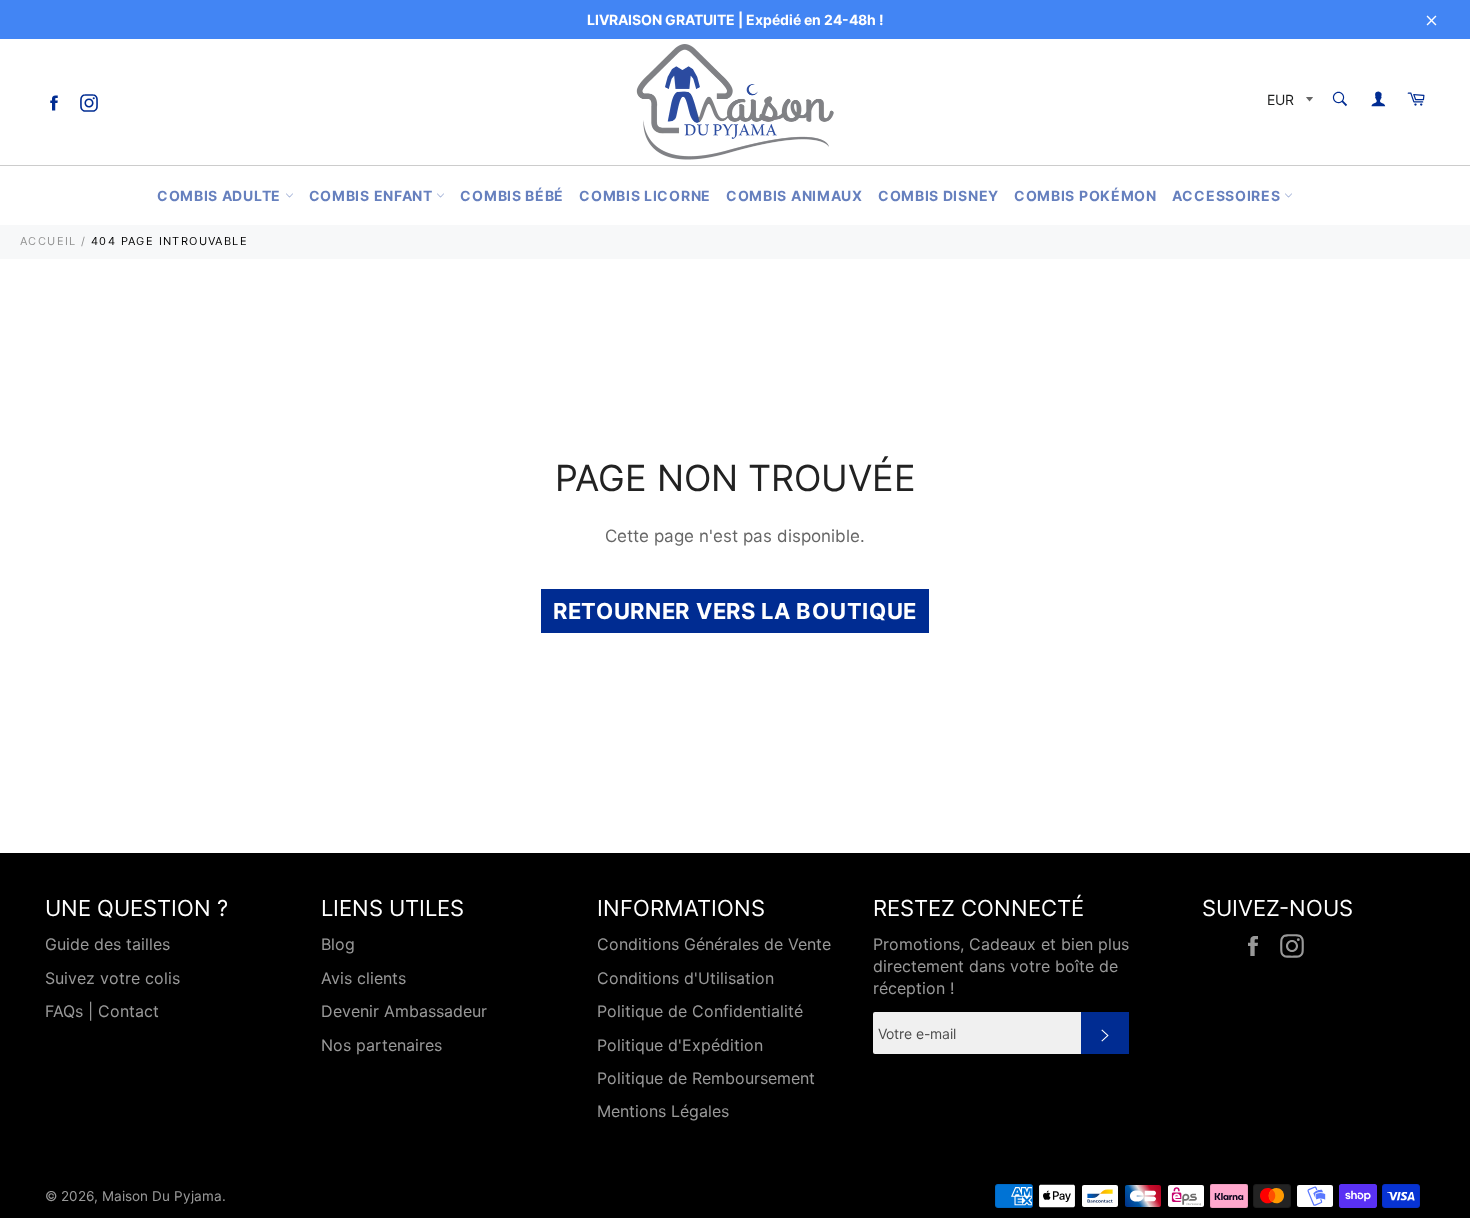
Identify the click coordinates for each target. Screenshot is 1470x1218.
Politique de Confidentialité (700, 1011)
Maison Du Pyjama (162, 1196)
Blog (338, 944)
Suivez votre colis (112, 978)
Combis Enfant (373, 195)
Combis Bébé (512, 195)
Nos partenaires (381, 1045)
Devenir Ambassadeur (404, 1011)
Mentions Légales (663, 1111)
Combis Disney (938, 195)
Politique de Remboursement (706, 1078)
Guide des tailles (107, 944)
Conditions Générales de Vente (714, 944)
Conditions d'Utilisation (685, 978)
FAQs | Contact (102, 1011)
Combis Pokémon (1085, 195)
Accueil (48, 241)
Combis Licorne (645, 195)
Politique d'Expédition (680, 1045)
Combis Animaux (794, 195)
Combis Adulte (221, 195)
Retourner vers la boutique (735, 611)
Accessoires (1228, 195)
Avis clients (363, 978)
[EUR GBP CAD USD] (1288, 102)
